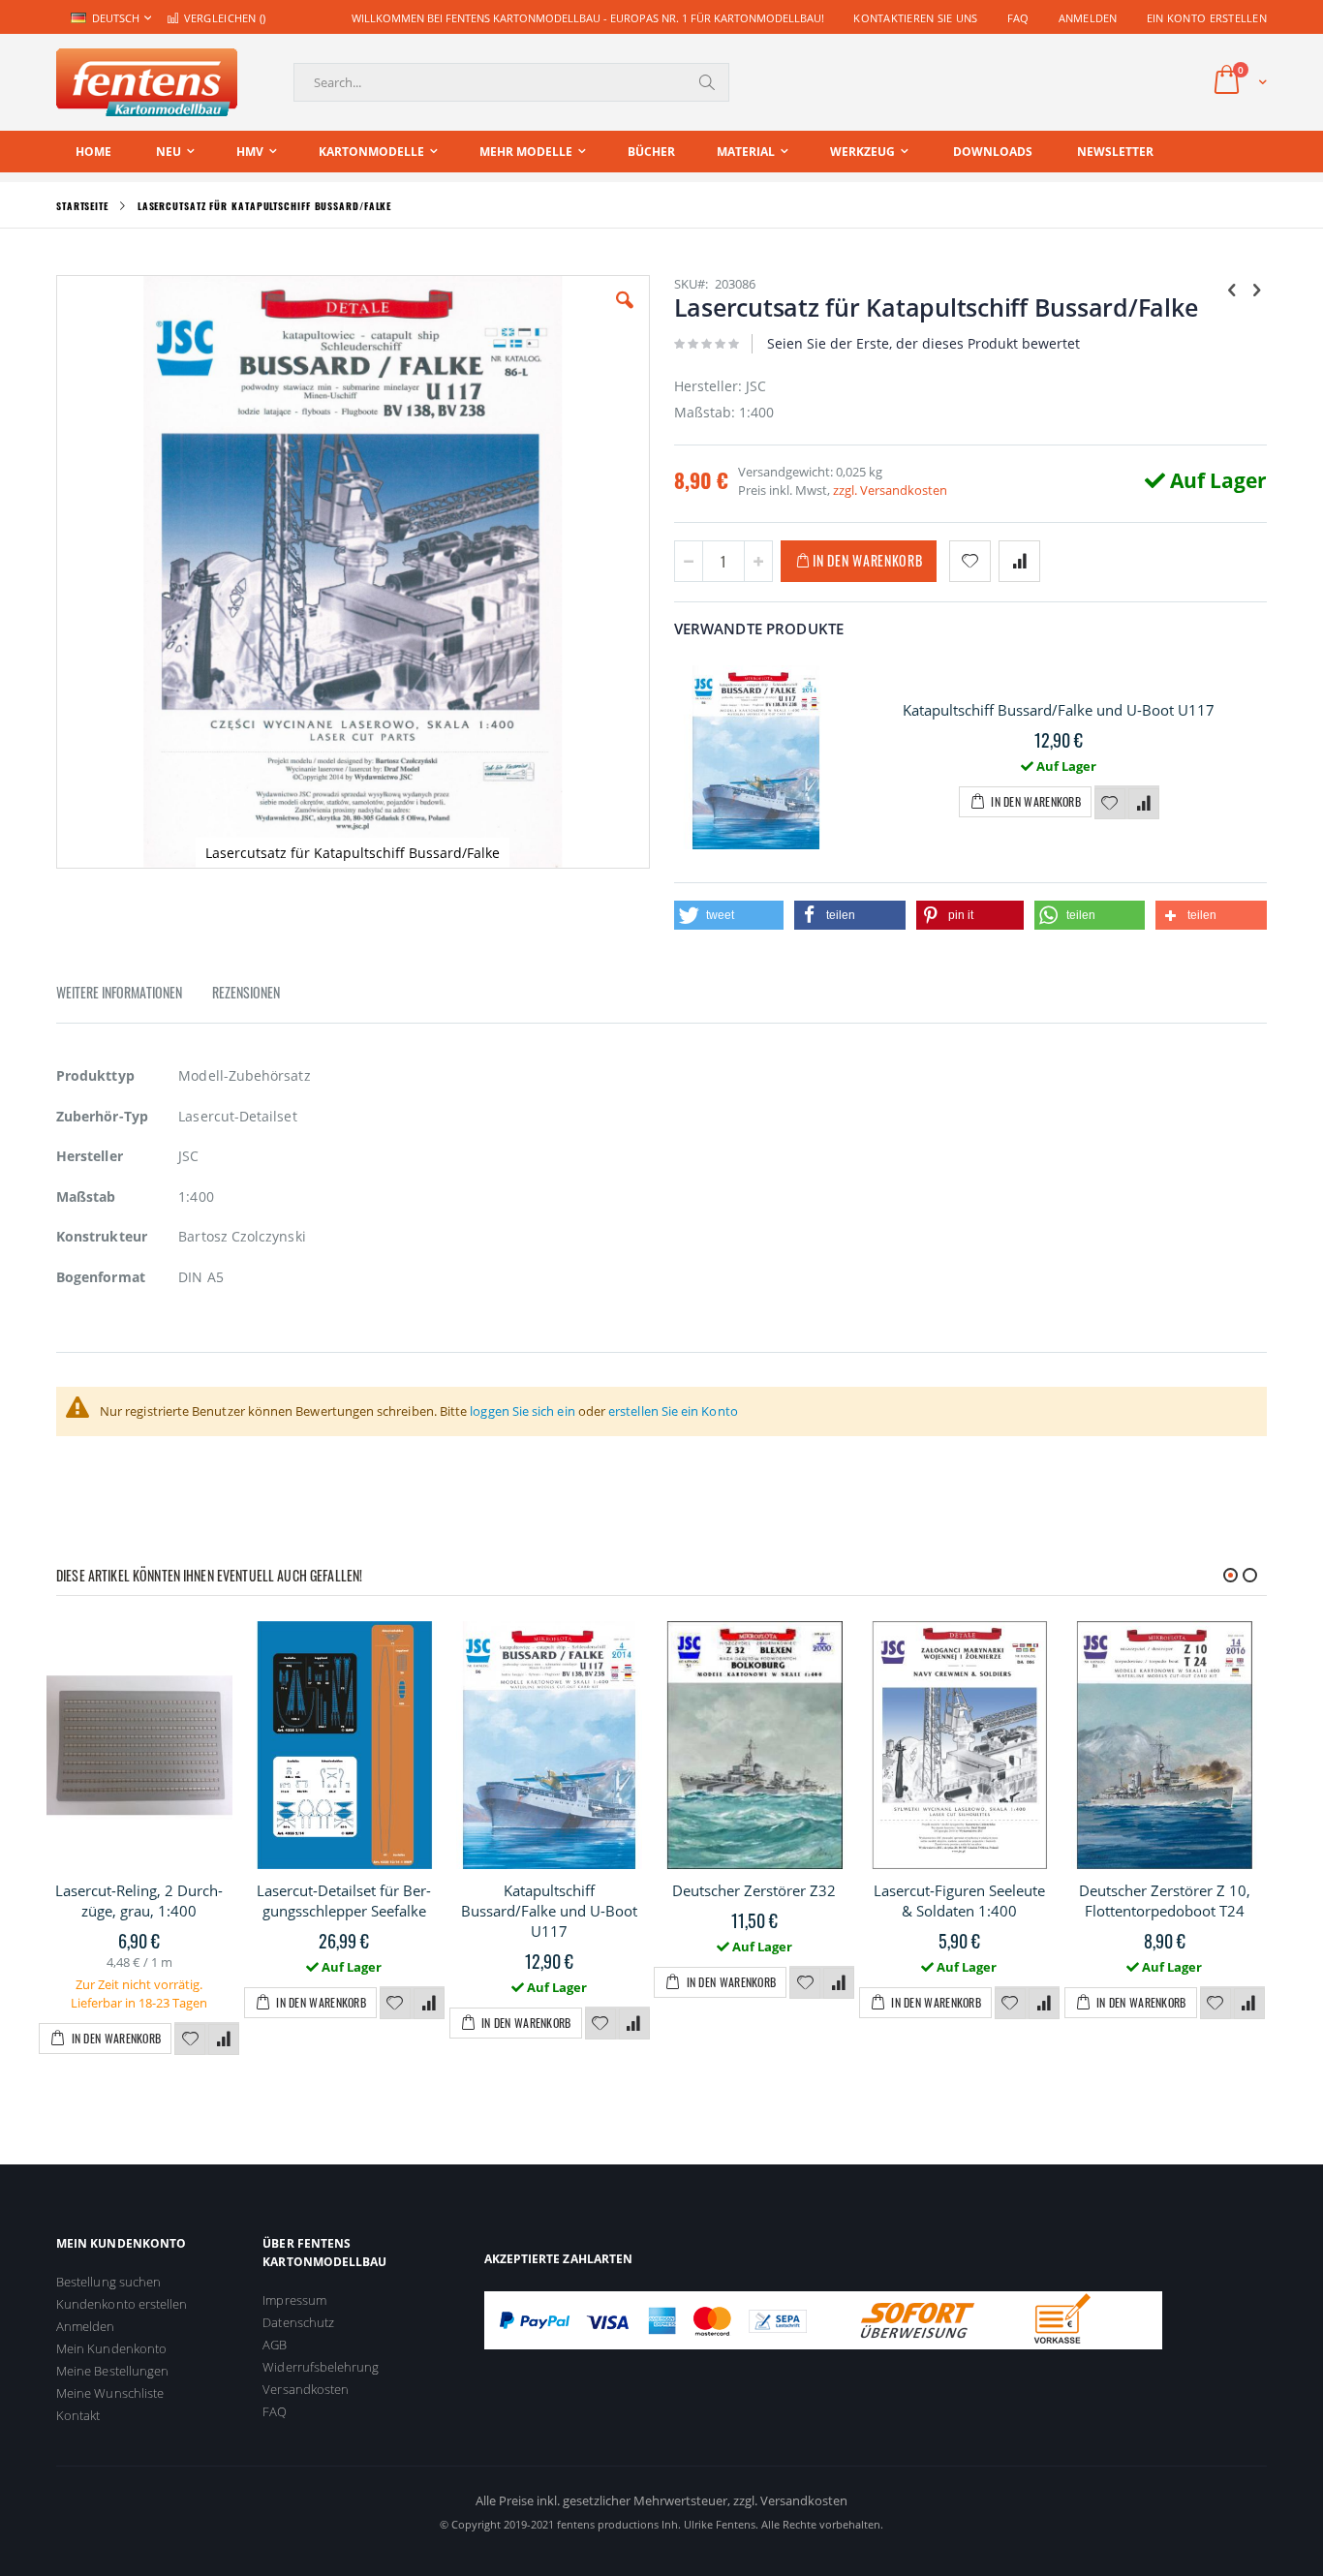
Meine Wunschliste (110, 2393)
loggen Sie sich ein (522, 1411)
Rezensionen (246, 992)
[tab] (134, 996)
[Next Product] (1256, 289)
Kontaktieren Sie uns (916, 18)
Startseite (82, 206)
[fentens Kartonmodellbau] (147, 82)
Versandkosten (306, 2389)
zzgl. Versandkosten (890, 490)
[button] (625, 315)
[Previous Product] (1232, 289)
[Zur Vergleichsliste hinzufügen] (1144, 804)
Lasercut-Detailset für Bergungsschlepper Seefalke (344, 1901)
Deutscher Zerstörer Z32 (754, 1890)
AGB (275, 2345)
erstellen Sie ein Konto (673, 1411)
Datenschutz (298, 2322)
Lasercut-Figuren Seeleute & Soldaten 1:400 (959, 1901)
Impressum (294, 2300)
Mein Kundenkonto (111, 2348)
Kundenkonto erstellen (122, 2304)
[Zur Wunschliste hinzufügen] (1110, 804)
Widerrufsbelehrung (321, 2367)
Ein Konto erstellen (1207, 18)
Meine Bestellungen (112, 2371)
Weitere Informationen (119, 992)
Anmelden (1088, 18)
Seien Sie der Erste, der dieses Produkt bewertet (923, 343)
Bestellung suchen (108, 2282)
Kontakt (78, 2415)
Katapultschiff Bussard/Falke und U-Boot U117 (1059, 710)
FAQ (1018, 18)
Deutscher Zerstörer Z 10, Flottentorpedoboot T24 (1165, 1901)
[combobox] (511, 82)
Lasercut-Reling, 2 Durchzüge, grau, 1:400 (139, 1901)
